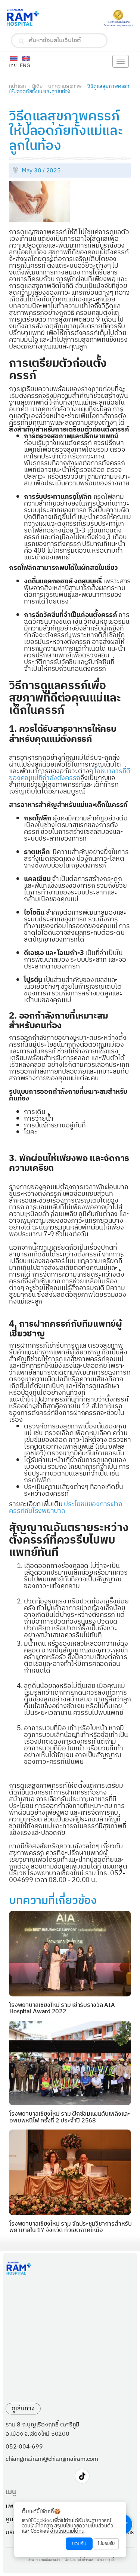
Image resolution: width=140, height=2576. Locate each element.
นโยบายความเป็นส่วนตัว (43, 2560)
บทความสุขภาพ (65, 86)
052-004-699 (24, 2447)
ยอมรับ (79, 2544)
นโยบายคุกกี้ (105, 2560)
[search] (21, 41)
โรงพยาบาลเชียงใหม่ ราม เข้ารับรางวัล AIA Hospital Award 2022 (62, 2009)
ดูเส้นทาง (23, 2409)
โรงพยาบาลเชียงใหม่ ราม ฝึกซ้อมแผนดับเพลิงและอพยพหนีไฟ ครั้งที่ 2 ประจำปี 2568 (70, 2117)
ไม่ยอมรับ (106, 2544)
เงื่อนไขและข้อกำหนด (78, 2560)
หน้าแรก (18, 86)
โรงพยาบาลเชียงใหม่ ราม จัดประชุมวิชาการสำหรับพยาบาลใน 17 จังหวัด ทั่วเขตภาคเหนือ (71, 2227)
